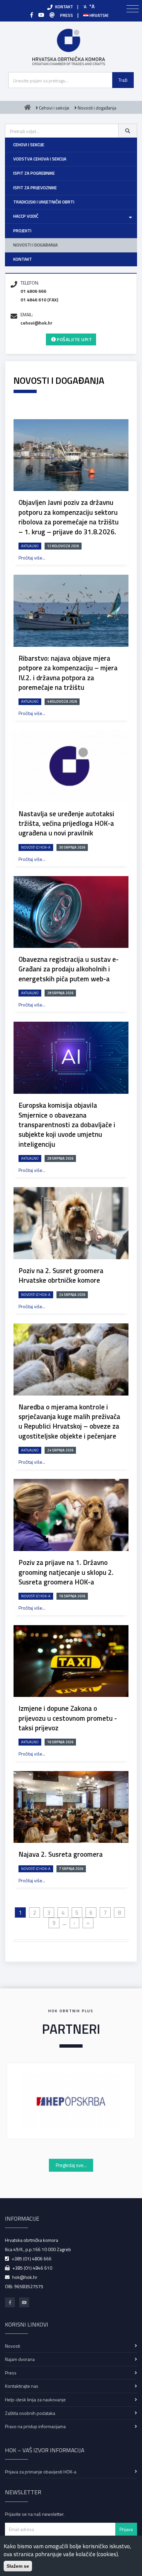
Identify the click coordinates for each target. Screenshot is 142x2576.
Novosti (13, 2346)
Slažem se (18, 2566)
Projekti (22, 231)
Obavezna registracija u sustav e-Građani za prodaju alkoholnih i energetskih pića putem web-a (69, 969)
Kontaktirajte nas (22, 2386)
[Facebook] (32, 15)
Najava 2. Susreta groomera (61, 1854)
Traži (123, 80)
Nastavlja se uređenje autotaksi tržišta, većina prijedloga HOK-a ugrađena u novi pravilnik (66, 823)
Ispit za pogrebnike (34, 173)
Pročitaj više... (32, 558)
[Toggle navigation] (133, 9)
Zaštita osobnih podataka (30, 2413)
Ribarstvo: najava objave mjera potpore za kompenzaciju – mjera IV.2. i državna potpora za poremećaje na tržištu (68, 673)
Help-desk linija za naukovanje (35, 2399)
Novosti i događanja (35, 245)
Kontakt (23, 259)
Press (11, 2373)
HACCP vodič (26, 216)
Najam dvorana (20, 2359)
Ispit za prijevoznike (35, 188)
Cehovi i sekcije (29, 145)
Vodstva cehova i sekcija (40, 159)
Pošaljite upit (74, 339)
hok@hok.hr (25, 2277)
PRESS (67, 15)
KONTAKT (64, 7)
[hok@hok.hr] (52, 15)
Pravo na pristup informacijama (35, 2426)
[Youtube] (41, 15)
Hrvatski (98, 15)
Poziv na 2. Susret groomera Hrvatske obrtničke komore (61, 1275)
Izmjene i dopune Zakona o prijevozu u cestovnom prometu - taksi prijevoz (68, 1718)
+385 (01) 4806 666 (32, 2259)
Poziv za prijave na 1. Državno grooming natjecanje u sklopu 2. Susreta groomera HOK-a (66, 1572)
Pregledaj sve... (71, 2165)
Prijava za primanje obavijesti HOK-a (41, 2472)
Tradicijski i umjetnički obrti (44, 202)
